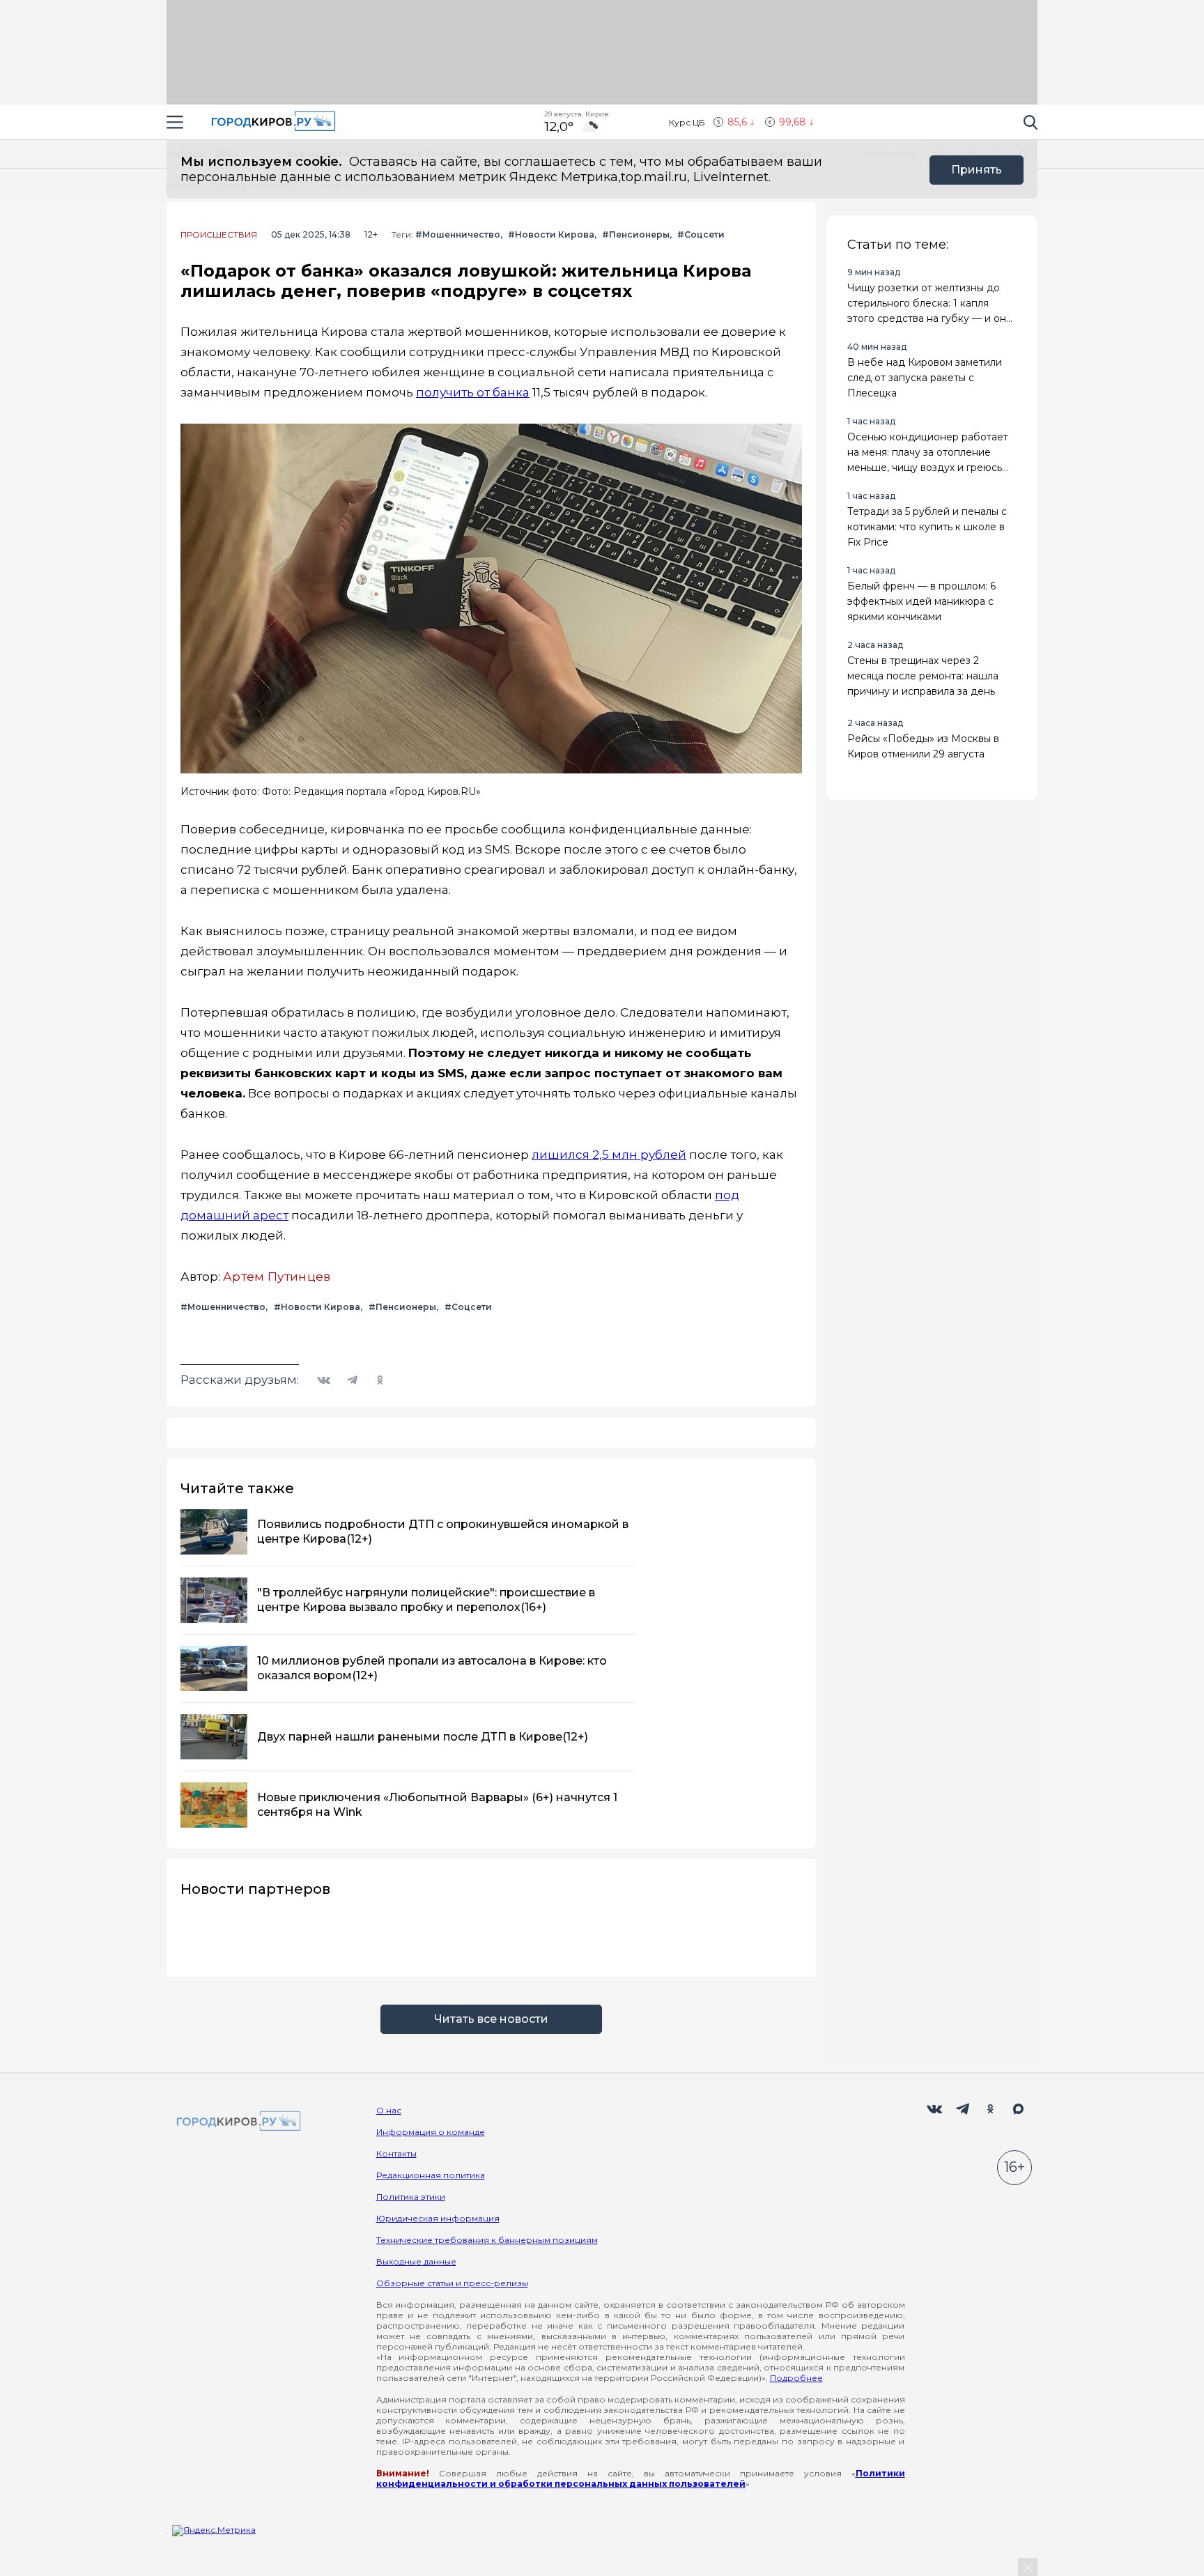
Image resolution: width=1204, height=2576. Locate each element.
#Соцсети (701, 234)
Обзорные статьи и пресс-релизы (452, 2283)
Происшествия (219, 235)
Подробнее (796, 2378)
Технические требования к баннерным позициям (487, 2240)
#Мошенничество (458, 234)
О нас (389, 2110)
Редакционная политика (431, 2175)
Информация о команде (431, 2132)
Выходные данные (416, 2261)
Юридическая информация (438, 2218)
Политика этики (411, 2197)
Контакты (396, 2153)
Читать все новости (491, 2019)
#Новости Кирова (551, 234)
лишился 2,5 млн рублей (609, 1155)
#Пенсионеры (636, 234)
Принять (977, 170)
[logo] (236, 2122)
